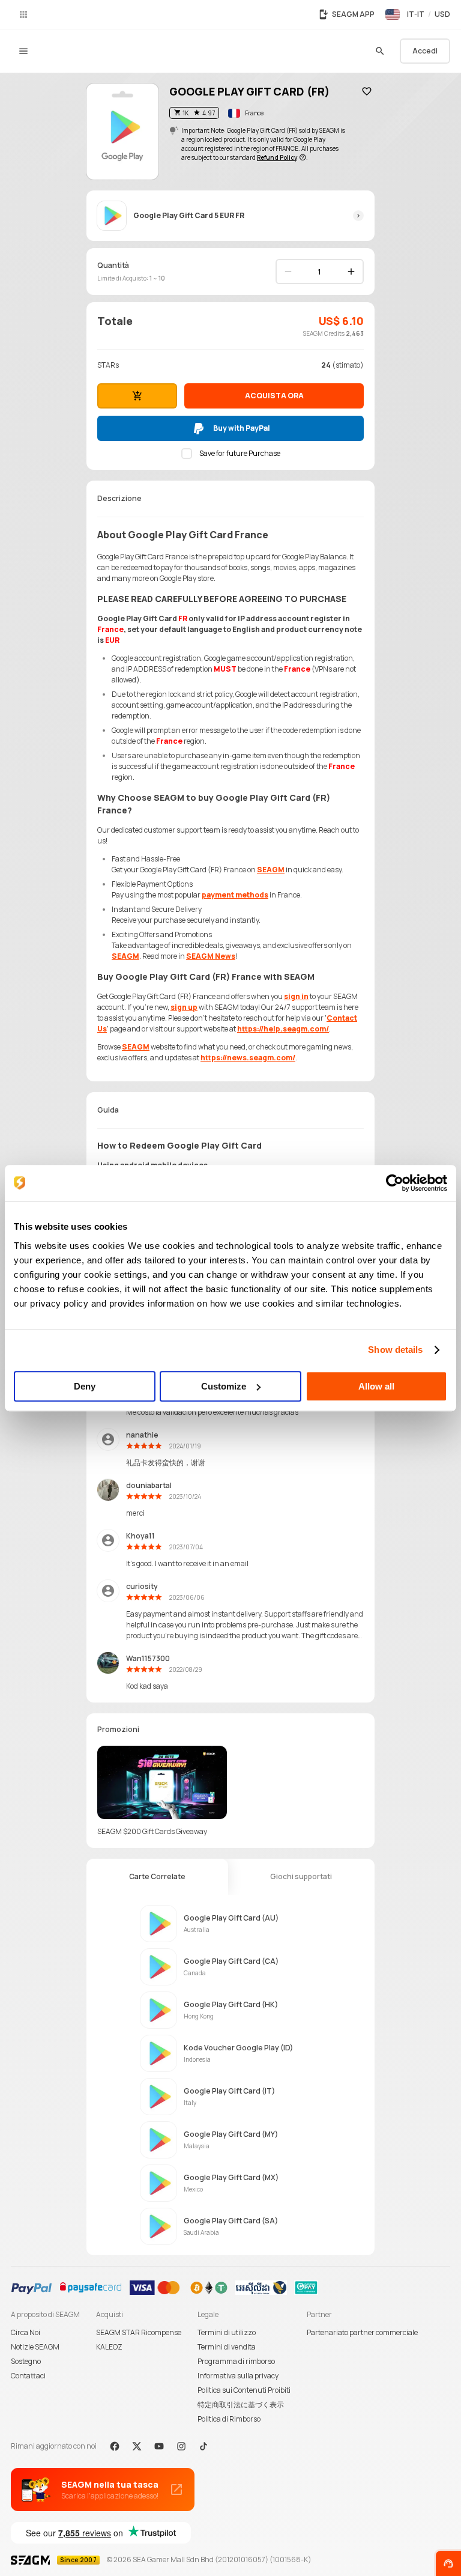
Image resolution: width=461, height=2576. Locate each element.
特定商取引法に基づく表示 (241, 2404)
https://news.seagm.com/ (248, 1058)
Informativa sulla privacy (238, 2376)
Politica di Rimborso (229, 2419)
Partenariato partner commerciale (362, 2332)
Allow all (376, 1386)
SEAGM (271, 870)
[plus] (351, 272)
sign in (296, 996)
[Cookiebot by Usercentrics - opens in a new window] (395, 1183)
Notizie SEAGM (35, 2347)
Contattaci (28, 2376)
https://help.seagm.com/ (283, 1029)
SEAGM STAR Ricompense (139, 2332)
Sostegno (26, 2361)
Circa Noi (26, 2332)
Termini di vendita (227, 2347)
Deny (85, 1386)
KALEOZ (109, 2347)
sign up (184, 1007)
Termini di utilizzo (227, 2332)
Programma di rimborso (236, 2361)
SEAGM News (211, 956)
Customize (224, 1386)
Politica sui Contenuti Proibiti (244, 2390)
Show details (395, 1350)
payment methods (235, 895)
